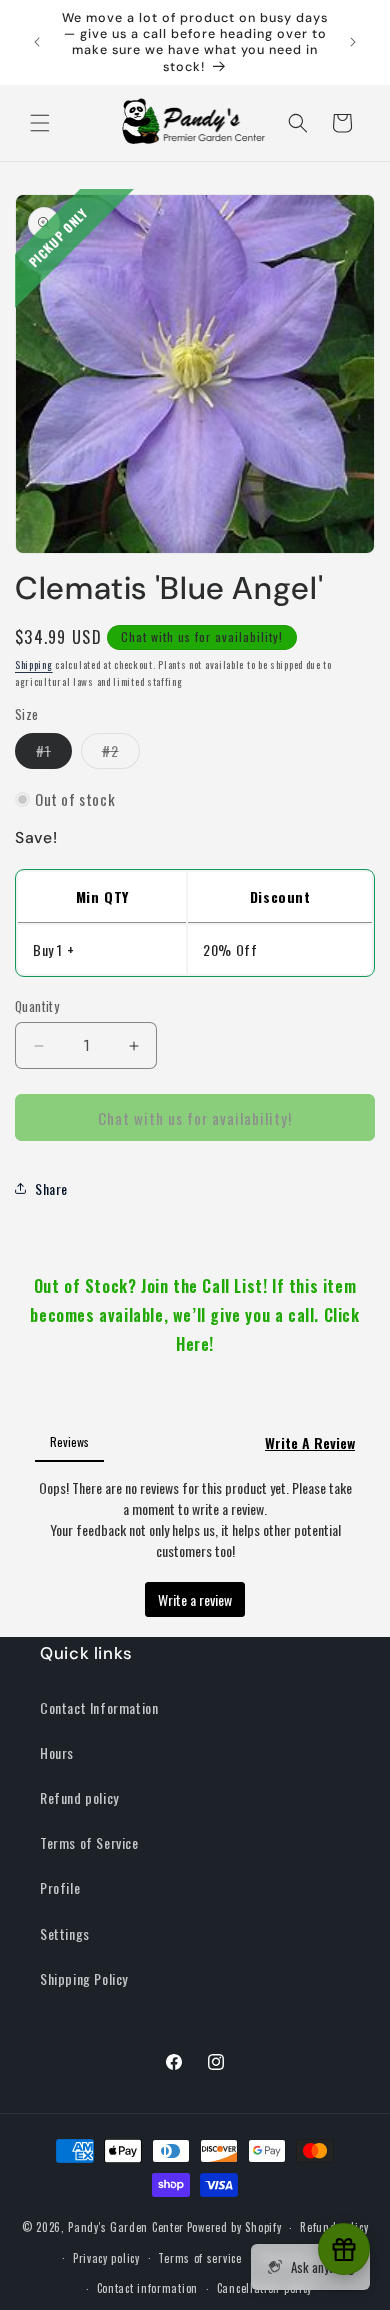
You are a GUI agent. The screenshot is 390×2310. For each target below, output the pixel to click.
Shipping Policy (84, 1978)
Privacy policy (106, 2258)
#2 (121, 754)
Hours (57, 1752)
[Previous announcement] (37, 42)
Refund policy (79, 1797)
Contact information (147, 2288)
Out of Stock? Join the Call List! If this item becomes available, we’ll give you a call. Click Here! (194, 1315)
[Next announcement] (353, 42)
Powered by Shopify (234, 2227)
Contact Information (99, 1707)
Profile (60, 1887)
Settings (65, 1933)
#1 (54, 754)
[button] (40, 123)
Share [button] (51, 1188)
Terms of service (199, 2258)
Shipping (34, 664)
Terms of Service (89, 1842)
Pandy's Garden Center (126, 2227)
